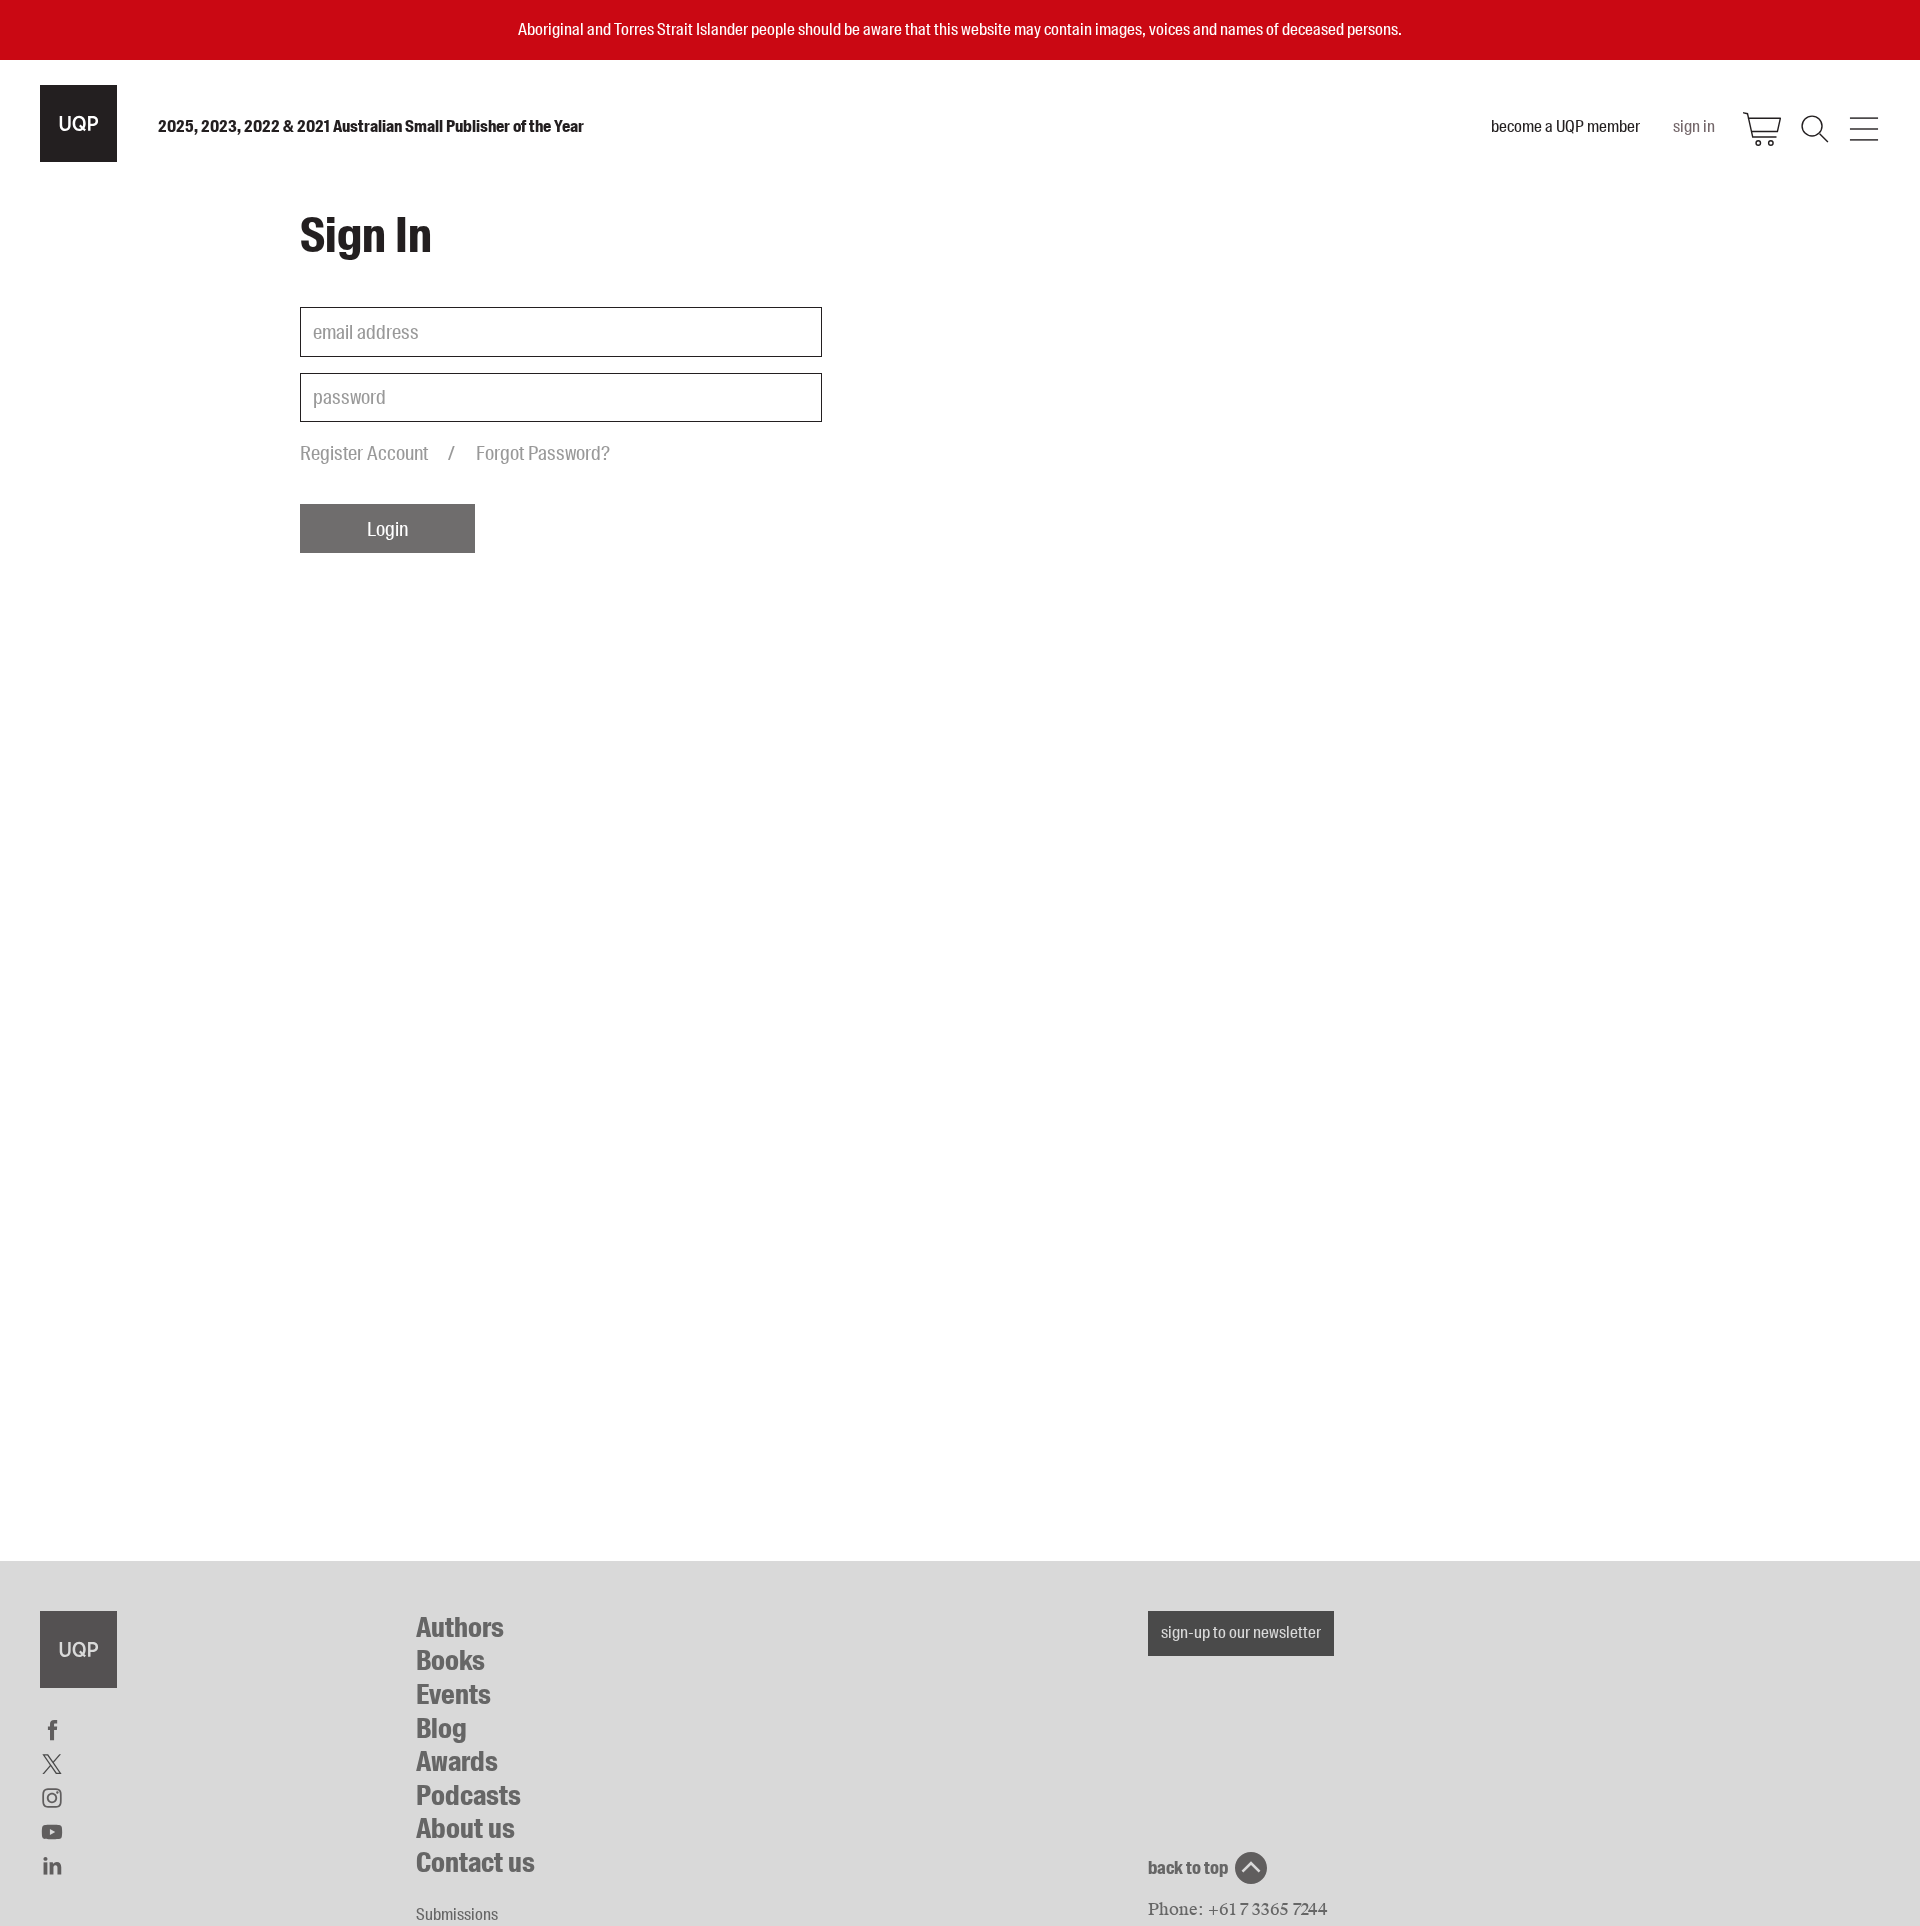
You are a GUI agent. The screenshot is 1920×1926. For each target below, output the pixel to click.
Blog (441, 1728)
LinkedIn (52, 1866)
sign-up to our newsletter (1241, 1632)
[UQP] (78, 1649)
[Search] (1813, 129)
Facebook (52, 1730)
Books (450, 1660)
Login (387, 529)
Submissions (457, 1914)
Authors (460, 1627)
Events (453, 1694)
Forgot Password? (543, 453)
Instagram (52, 1798)
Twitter (52, 1764)
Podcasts (468, 1795)
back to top (1188, 1868)
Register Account (364, 453)
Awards (457, 1761)
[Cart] (1762, 129)
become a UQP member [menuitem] (1565, 126)
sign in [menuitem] (1694, 126)
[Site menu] (1864, 129)
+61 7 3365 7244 (1268, 1909)
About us (465, 1828)
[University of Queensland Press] (78, 123)
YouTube (52, 1832)
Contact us (475, 1862)
